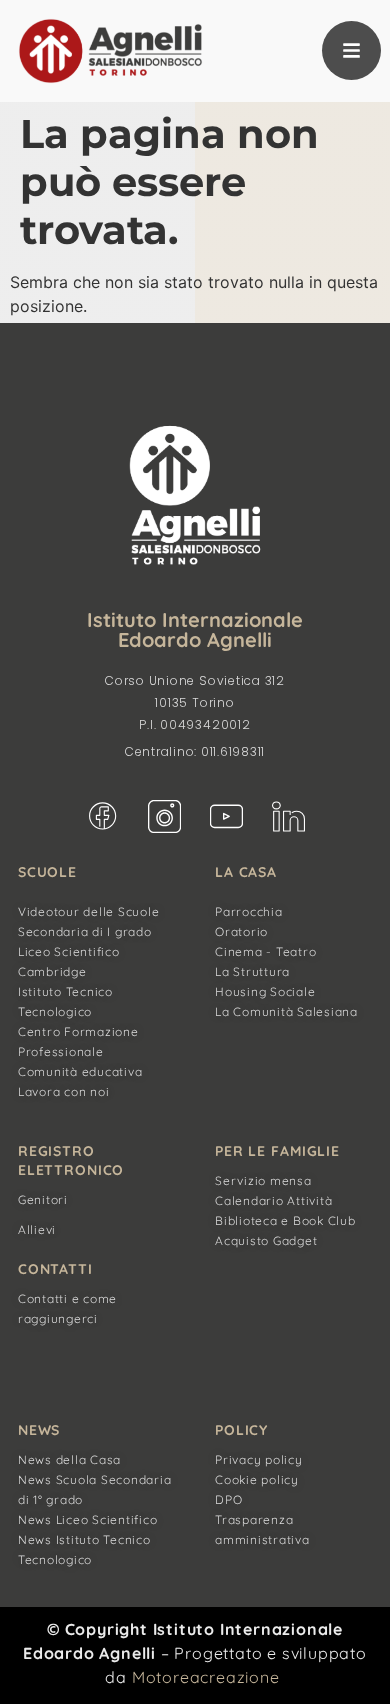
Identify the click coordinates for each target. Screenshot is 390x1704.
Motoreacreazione (206, 1677)
